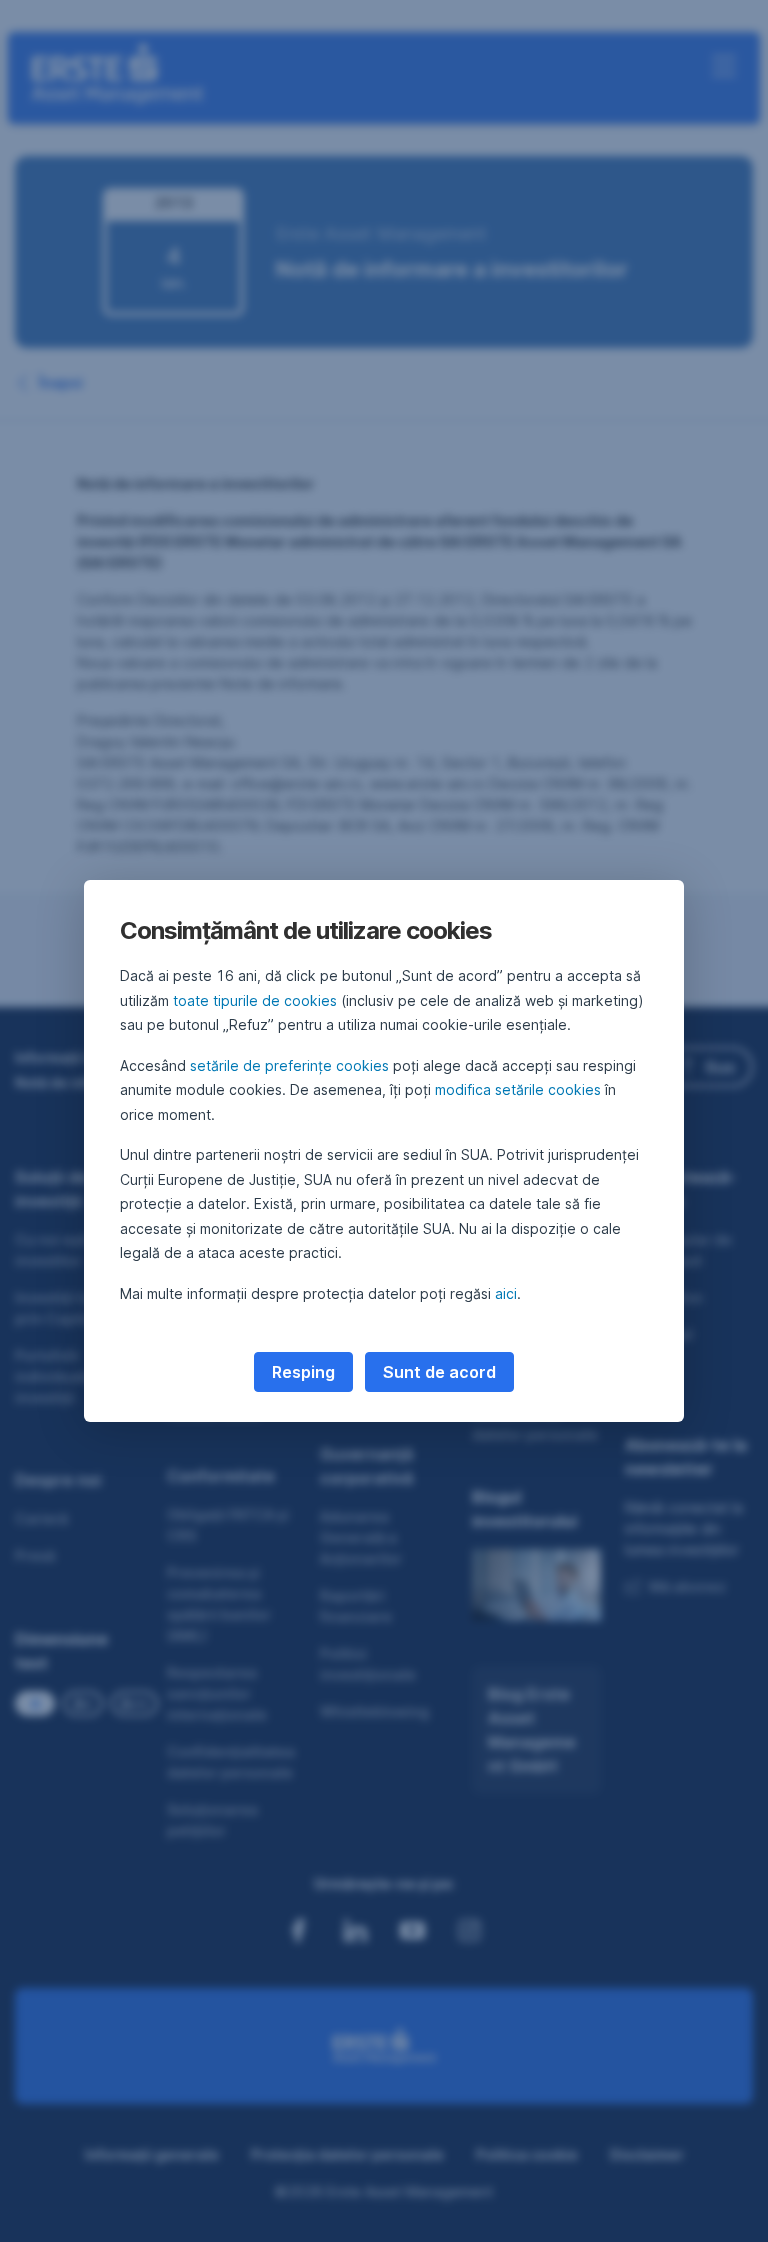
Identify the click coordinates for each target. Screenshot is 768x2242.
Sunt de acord (439, 1372)
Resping (303, 1372)
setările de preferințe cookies (289, 1065)
